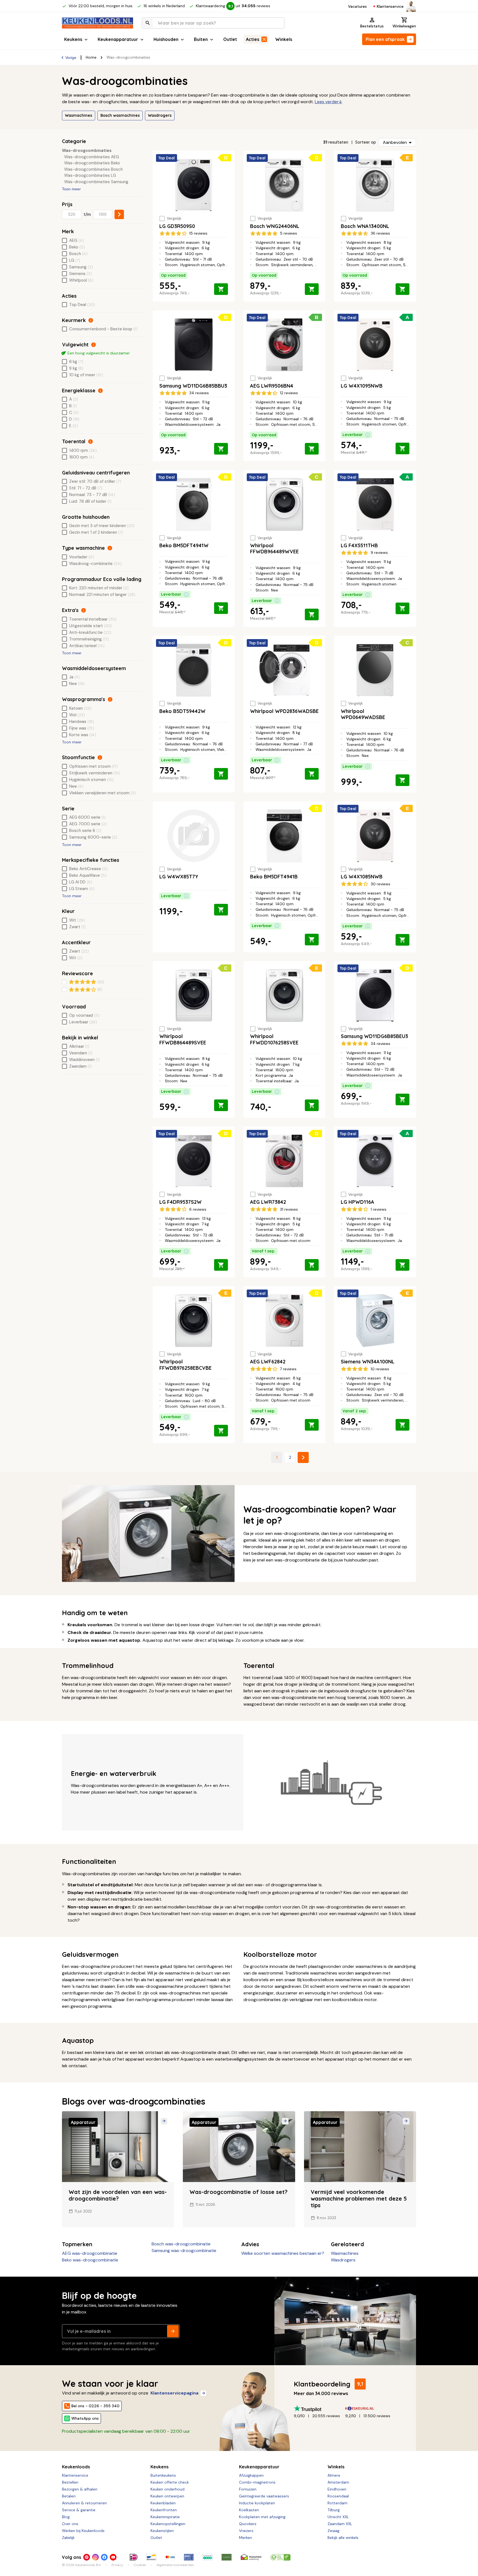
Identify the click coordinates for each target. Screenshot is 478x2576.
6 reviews (198, 1209)
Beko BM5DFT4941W (184, 545)
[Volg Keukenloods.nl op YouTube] (113, 2557)
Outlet (230, 39)
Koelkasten (249, 2510)
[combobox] (213, 23)
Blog (66, 2517)
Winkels (284, 39)
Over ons (70, 2524)
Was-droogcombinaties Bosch (93, 169)
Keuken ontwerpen (167, 2496)
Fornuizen (248, 2489)
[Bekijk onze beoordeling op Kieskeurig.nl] (371, 2408)
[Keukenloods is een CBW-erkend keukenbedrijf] (280, 2557)
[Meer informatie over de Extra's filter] (84, 610)
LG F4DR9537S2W (180, 1202)
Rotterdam (337, 2503)
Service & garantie (79, 2510)
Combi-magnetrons (257, 2482)
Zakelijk (68, 2538)
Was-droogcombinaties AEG (92, 157)
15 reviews (198, 233)
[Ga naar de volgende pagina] (303, 1457)
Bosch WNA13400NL (365, 226)
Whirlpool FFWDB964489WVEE (274, 549)
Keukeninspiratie (165, 2517)
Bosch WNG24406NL (275, 226)
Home (91, 57)
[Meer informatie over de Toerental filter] (90, 442)
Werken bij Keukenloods (83, 2531)
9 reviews (379, 552)
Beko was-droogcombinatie (90, 2260)
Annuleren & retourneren (84, 2503)
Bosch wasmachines (120, 115)
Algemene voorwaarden (175, 2565)
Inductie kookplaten (257, 2503)
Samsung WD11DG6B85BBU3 (193, 386)
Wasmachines (79, 115)
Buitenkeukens (163, 2475)
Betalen (69, 2496)
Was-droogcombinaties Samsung (96, 182)
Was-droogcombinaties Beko (92, 163)
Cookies (140, 2565)
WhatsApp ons (85, 2418)
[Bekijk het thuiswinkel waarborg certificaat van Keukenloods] (251, 2557)
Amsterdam (338, 2482)
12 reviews (289, 393)
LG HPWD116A (358, 1202)
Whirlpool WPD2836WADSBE (284, 711)
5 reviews (289, 233)
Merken (246, 2538)
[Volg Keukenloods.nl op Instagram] (95, 2557)
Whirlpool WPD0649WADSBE (363, 714)
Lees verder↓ (328, 102)
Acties (253, 39)
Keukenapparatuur (118, 39)
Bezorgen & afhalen (80, 2489)
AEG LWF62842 (268, 1362)
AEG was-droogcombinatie (90, 2253)
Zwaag (333, 2531)
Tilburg (334, 2510)
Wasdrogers (160, 115)
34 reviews (199, 393)
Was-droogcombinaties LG (90, 176)
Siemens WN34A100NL (368, 1362)
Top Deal (167, 158)
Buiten (201, 39)
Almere (334, 2475)
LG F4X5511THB (359, 545)
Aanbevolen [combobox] (395, 142)
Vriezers (246, 2531)
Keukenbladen (163, 2503)
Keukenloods (76, 2467)
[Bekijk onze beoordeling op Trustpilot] (319, 2408)
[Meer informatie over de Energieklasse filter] (100, 391)
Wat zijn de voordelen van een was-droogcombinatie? (118, 2195)
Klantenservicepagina (174, 2393)
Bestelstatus (372, 26)
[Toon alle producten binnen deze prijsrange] (119, 214)
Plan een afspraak (385, 39)
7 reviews (288, 1369)
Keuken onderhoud (167, 2489)
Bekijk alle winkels (343, 2538)
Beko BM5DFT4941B (274, 877)
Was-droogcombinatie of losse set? (238, 2192)
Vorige (71, 58)
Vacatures (357, 6)
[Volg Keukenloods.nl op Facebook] (104, 2557)
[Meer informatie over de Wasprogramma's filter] (110, 699)
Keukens (73, 39)
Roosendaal (338, 2496)
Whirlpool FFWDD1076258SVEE (274, 1039)
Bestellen (70, 2482)
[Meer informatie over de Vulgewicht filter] (93, 345)
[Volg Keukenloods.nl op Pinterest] (87, 2557)
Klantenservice (390, 6)
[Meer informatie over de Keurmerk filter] (91, 320)
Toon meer (71, 189)
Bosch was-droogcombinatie (181, 2244)
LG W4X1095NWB (362, 386)
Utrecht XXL (338, 2517)
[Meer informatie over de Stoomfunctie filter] (100, 758)
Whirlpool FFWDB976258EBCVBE (185, 1365)
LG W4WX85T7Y (179, 877)
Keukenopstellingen (168, 2524)
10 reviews (380, 1369)
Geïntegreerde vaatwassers (264, 2496)
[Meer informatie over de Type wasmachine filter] (110, 548)
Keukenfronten (164, 2510)
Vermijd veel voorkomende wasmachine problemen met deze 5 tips (359, 2198)
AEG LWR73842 (268, 1202)
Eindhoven (337, 2489)
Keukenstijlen (162, 2531)
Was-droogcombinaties (87, 151)
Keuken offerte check (170, 2482)
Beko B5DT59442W (182, 711)
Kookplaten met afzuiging (262, 2517)
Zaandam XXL (340, 2524)
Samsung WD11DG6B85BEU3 (374, 1036)
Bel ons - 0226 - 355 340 (95, 2406)
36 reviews (380, 233)
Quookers (248, 2524)
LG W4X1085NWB (362, 877)
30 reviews (380, 884)
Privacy (117, 2565)
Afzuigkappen (251, 2475)
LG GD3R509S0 (177, 226)
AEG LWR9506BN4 (272, 386)
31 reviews (289, 1209)
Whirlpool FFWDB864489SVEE (183, 1039)
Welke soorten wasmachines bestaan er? (283, 2253)
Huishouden (166, 39)
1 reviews (379, 1209)
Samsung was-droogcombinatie (184, 2251)
